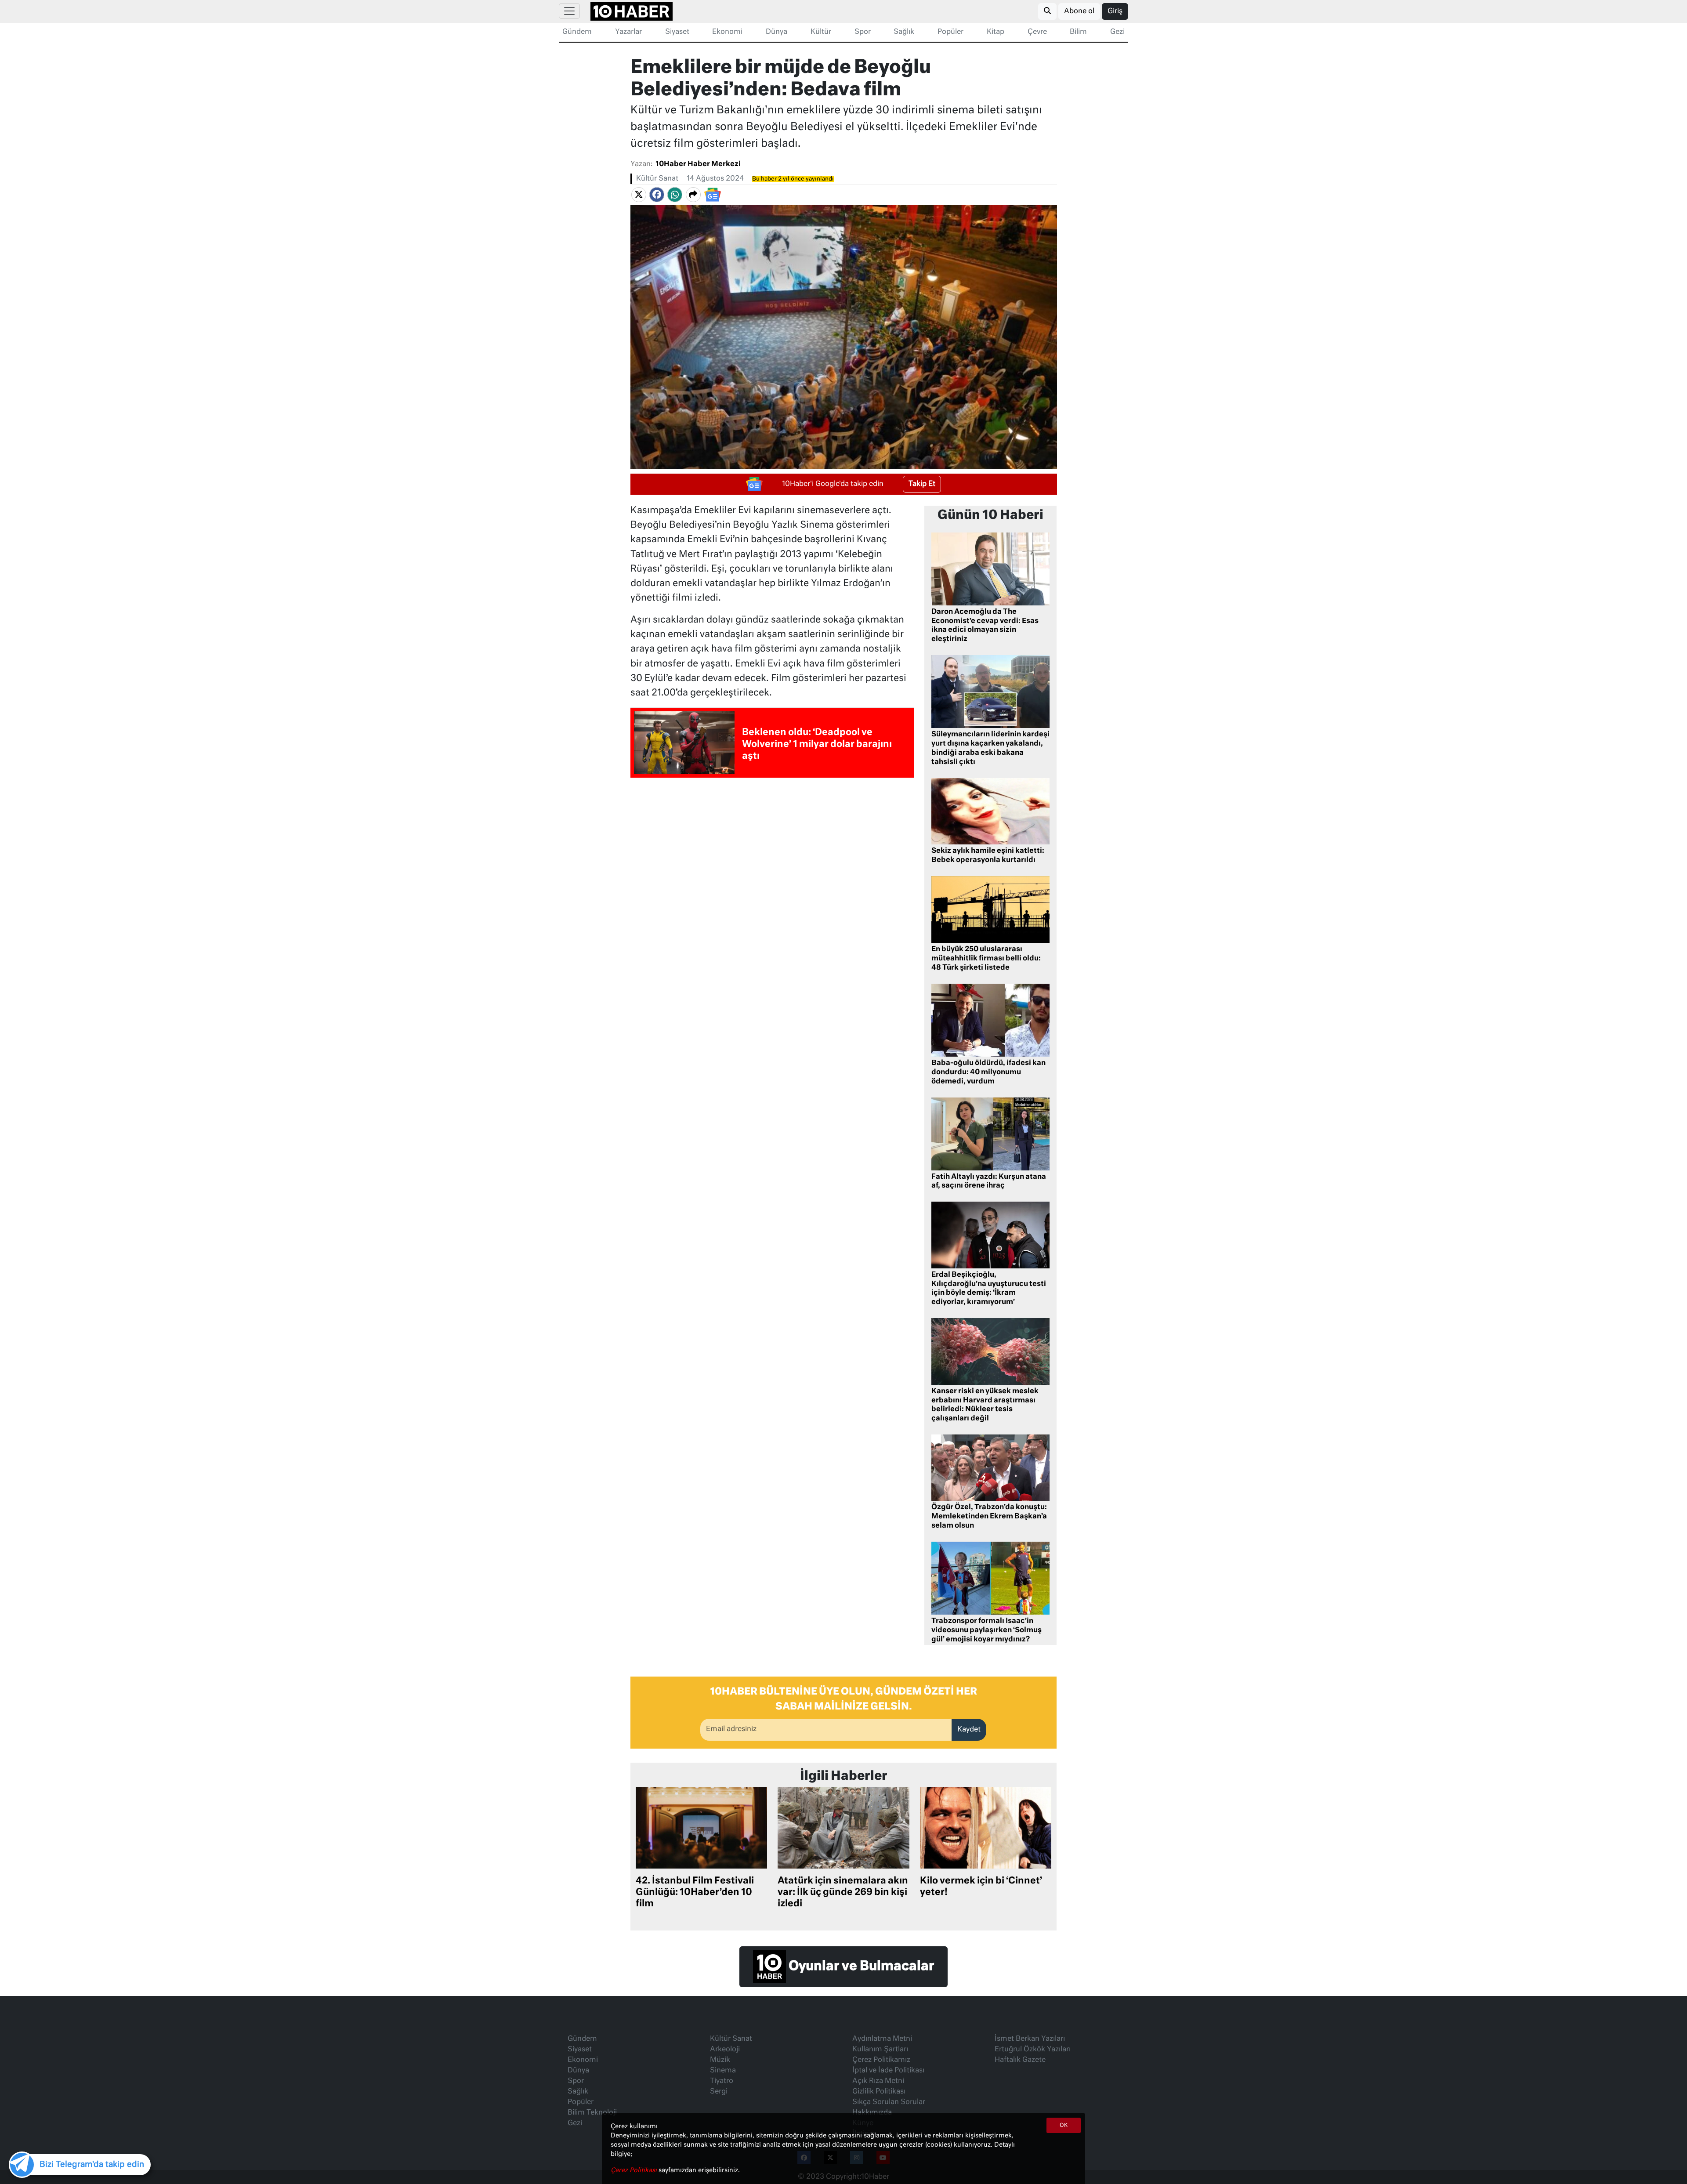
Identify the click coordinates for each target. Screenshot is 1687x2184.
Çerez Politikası (635, 2170)
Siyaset (677, 32)
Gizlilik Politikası (879, 2092)
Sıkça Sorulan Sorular (889, 2102)
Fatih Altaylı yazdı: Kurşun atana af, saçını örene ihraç (989, 1182)
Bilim (1078, 32)
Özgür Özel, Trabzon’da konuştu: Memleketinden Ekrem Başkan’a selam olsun (989, 1517)
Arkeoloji (725, 2050)
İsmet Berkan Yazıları (1030, 2039)
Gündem (577, 32)
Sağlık (904, 32)
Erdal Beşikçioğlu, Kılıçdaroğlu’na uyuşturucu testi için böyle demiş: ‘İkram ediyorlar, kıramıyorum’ (989, 1289)
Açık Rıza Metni (878, 2081)
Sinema (723, 2071)
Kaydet (969, 1730)
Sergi (719, 2092)
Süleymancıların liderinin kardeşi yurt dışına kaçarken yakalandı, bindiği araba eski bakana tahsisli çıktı (990, 748)
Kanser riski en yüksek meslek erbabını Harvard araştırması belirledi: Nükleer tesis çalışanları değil (985, 1405)
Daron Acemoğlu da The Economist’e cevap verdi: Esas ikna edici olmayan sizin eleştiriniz (985, 626)
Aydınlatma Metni (882, 2039)
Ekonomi (727, 32)
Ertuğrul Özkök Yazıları (1033, 2050)
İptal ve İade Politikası (888, 2071)
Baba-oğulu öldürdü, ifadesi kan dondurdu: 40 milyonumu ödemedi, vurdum (988, 1072)
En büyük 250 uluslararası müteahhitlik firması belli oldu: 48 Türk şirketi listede (986, 959)
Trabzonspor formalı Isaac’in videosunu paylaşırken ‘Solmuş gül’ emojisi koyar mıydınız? (986, 1630)
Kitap (996, 32)
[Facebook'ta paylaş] (657, 195)
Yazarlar (628, 32)
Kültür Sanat (657, 179)
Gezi (1117, 32)
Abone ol (1079, 11)
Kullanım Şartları (880, 2050)
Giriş (1115, 11)
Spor (863, 32)
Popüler (950, 32)
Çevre (1037, 32)
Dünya (777, 32)
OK (1064, 2126)
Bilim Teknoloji (592, 2113)
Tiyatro (722, 2081)
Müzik (720, 2060)
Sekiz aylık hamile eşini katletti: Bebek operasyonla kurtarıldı (988, 856)
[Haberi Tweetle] (639, 195)
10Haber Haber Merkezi (698, 164)
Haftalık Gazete (1020, 2060)
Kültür (821, 32)
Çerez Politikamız (881, 2060)
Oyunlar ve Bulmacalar (860, 1967)
